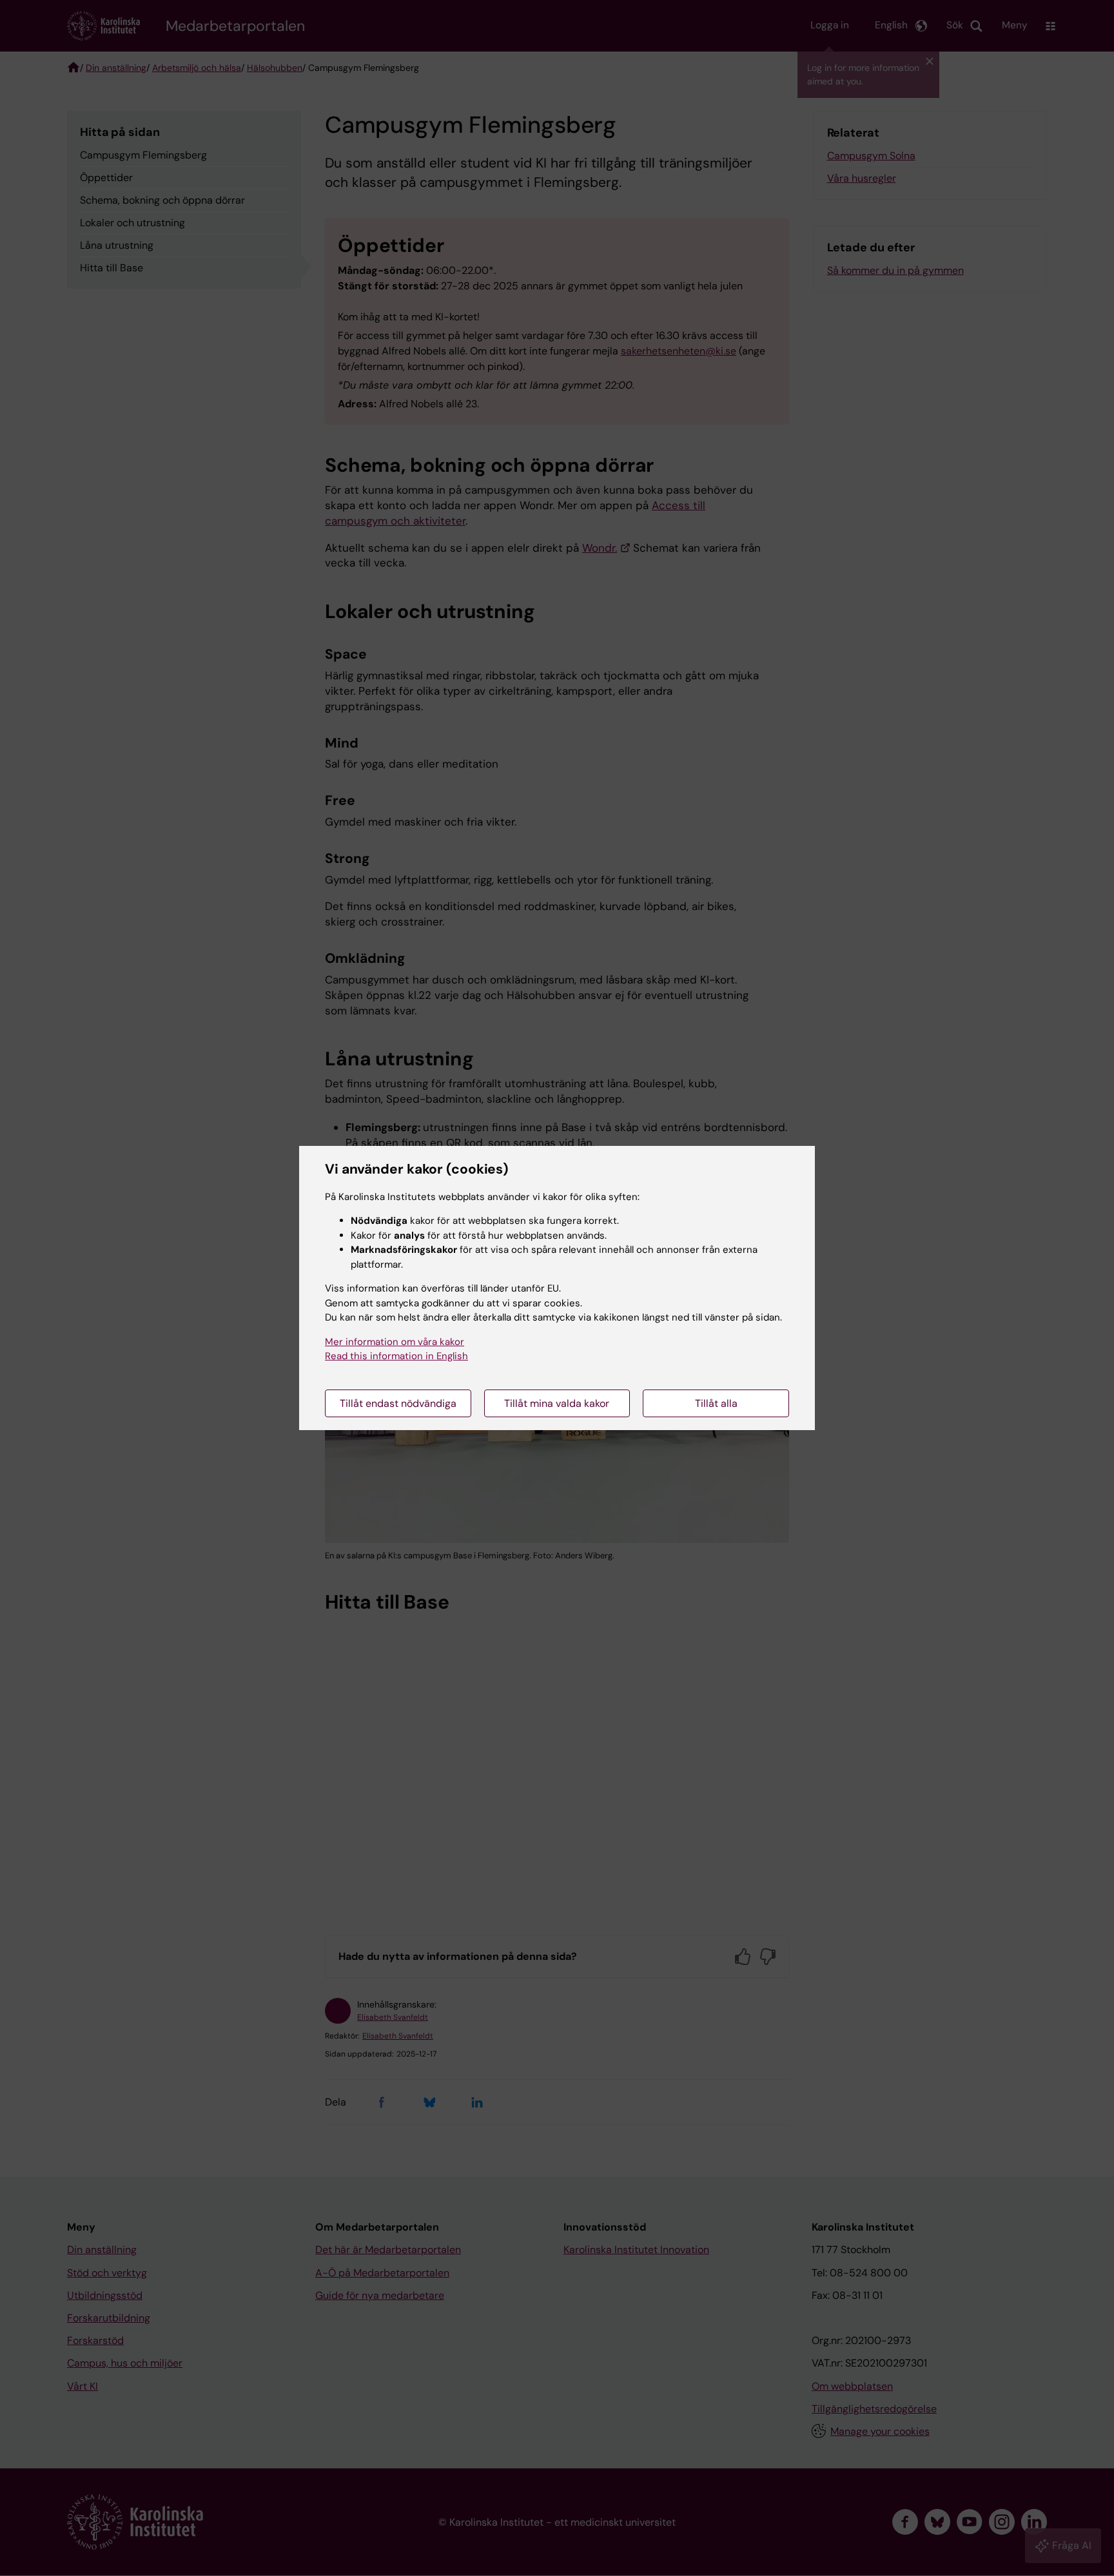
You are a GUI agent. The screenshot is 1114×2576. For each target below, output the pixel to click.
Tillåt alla (716, 1403)
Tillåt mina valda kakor (557, 1403)
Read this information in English (396, 1356)
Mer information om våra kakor (395, 1342)
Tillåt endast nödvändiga (398, 1403)
